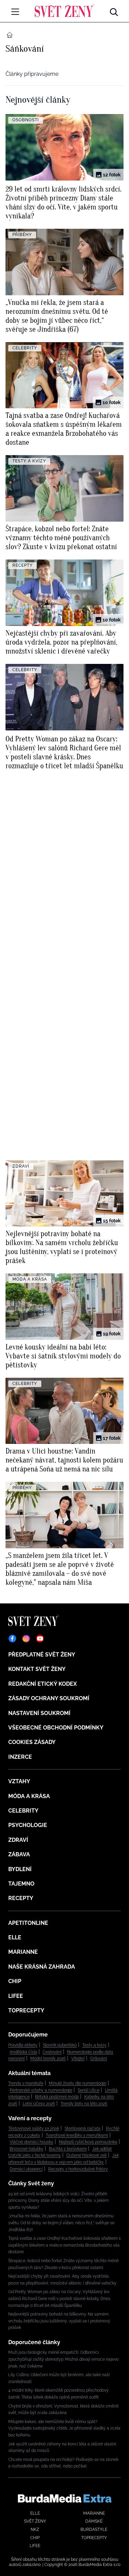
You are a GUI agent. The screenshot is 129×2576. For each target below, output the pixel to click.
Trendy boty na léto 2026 (84, 2104)
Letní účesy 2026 (39, 2104)
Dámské (94, 2521)
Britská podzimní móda (57, 2097)
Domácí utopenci (26, 2169)
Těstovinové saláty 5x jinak (34, 2128)
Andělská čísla (23, 2052)
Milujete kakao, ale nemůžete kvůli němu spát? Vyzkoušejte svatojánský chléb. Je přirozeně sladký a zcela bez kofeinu (64, 2428)
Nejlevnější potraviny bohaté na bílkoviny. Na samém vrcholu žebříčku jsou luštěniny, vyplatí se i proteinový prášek (59, 2321)
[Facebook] (12, 1639)
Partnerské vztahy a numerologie (41, 2090)
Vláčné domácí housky (31, 2142)
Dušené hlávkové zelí (87, 2155)
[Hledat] (114, 10)
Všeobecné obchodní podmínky (56, 1728)
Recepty (21, 1898)
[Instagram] (26, 1639)
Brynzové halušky (26, 2149)
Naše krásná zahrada (42, 1967)
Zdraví (18, 1840)
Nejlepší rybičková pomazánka (88, 2142)
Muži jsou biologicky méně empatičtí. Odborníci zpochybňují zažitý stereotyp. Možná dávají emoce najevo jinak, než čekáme (63, 2359)
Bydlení (20, 1869)
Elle (15, 1937)
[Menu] (15, 12)
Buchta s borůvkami (68, 2149)
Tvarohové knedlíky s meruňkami (77, 2135)
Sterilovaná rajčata (83, 2128)
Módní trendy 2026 (48, 2059)
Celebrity (23, 1811)
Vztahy (19, 1781)
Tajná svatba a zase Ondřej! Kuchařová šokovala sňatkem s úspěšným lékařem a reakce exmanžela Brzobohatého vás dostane (64, 2245)
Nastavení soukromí (39, 1713)
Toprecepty (26, 2010)
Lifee (16, 1996)
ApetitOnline (28, 1923)
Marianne (23, 1952)
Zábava (19, 1854)
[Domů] (64, 10)
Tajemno (21, 1884)
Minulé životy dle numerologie (78, 2083)
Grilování (99, 2059)
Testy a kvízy (94, 2045)
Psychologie (28, 1825)
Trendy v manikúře (26, 2083)
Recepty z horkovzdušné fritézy (78, 2169)
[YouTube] (40, 1639)
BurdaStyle (94, 2529)
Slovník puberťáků (60, 2045)
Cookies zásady (32, 1742)
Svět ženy (35, 2521)
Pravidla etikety (23, 2045)
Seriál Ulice (89, 2090)
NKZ (35, 2529)
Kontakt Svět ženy (37, 1669)
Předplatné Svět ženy (42, 1655)
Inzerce (20, 1757)
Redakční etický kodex (42, 1684)
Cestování (52, 2052)
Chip (15, 1981)
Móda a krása (29, 1796)
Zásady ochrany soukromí (49, 1698)
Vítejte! (78, 2059)
